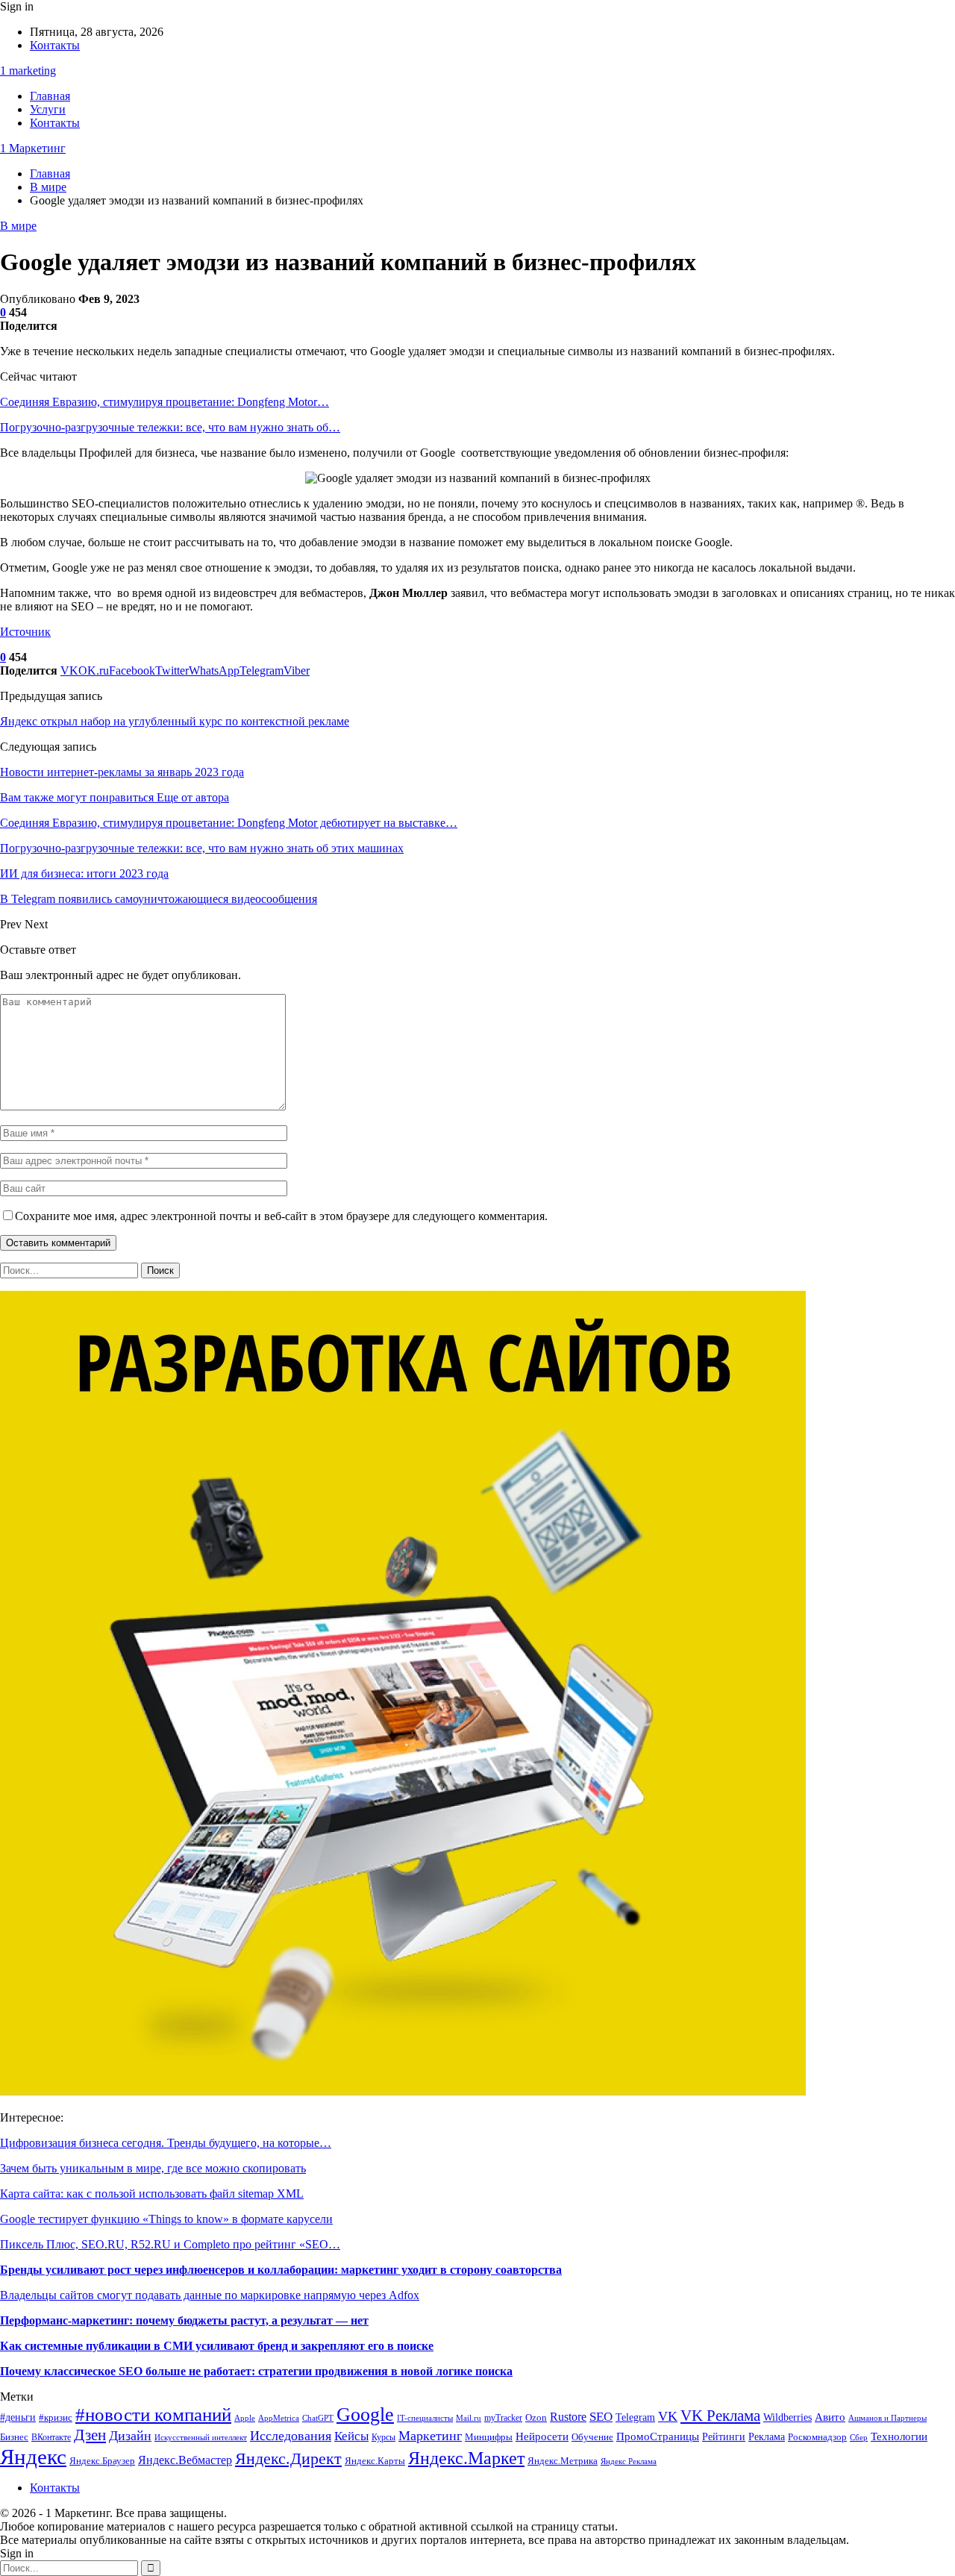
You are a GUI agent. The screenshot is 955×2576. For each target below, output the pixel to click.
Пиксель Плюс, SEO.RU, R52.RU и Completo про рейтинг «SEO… (170, 2244)
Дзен (90, 2435)
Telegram (635, 2417)
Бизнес (14, 2437)
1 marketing (28, 71)
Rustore (568, 2417)
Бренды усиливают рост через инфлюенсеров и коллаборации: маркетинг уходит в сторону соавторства (281, 2270)
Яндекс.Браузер (102, 2461)
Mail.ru (469, 2418)
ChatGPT (318, 2418)
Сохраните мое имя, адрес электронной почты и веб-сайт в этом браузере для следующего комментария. (281, 1216)
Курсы (383, 2438)
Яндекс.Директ (288, 2458)
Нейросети (542, 2436)
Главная (50, 96)
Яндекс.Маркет (466, 2458)
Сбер (859, 2438)
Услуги (48, 109)
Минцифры (489, 2437)
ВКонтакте (51, 2438)
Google (365, 2414)
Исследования (291, 2436)
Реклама (767, 2437)
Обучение (592, 2437)
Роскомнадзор (817, 2437)
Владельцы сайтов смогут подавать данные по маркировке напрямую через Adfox (210, 2295)
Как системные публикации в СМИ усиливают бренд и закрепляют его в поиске (217, 2346)
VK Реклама (720, 2416)
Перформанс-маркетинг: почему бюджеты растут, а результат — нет (184, 2320)
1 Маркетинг (33, 148)
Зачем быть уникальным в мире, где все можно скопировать (153, 2168)
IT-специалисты (425, 2418)
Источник (25, 632)
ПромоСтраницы (658, 2436)
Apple (245, 2418)
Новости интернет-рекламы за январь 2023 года (122, 772)
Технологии (899, 2436)
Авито (830, 2417)
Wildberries (788, 2417)
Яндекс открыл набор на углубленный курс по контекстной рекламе (175, 721)
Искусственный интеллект (201, 2438)
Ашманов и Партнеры (887, 2418)
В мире (18, 226)
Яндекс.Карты (375, 2461)
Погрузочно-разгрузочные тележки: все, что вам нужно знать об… (170, 427)
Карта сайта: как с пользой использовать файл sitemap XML (152, 2194)
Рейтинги (724, 2437)
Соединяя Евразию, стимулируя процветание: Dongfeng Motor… (165, 402)
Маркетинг (430, 2436)
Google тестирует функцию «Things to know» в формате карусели (166, 2219)
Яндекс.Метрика (563, 2461)
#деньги (18, 2417)
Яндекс (33, 2457)
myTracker (503, 2418)
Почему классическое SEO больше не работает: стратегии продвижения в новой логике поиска (256, 2371)
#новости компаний (153, 2414)
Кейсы (351, 2436)
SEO (601, 2417)
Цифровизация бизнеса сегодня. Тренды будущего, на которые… (166, 2143)
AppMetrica (279, 2418)
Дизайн (130, 2436)
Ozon (536, 2417)
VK (668, 2416)
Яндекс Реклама (629, 2461)
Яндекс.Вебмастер (185, 2460)
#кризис (56, 2418)
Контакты (55, 45)
